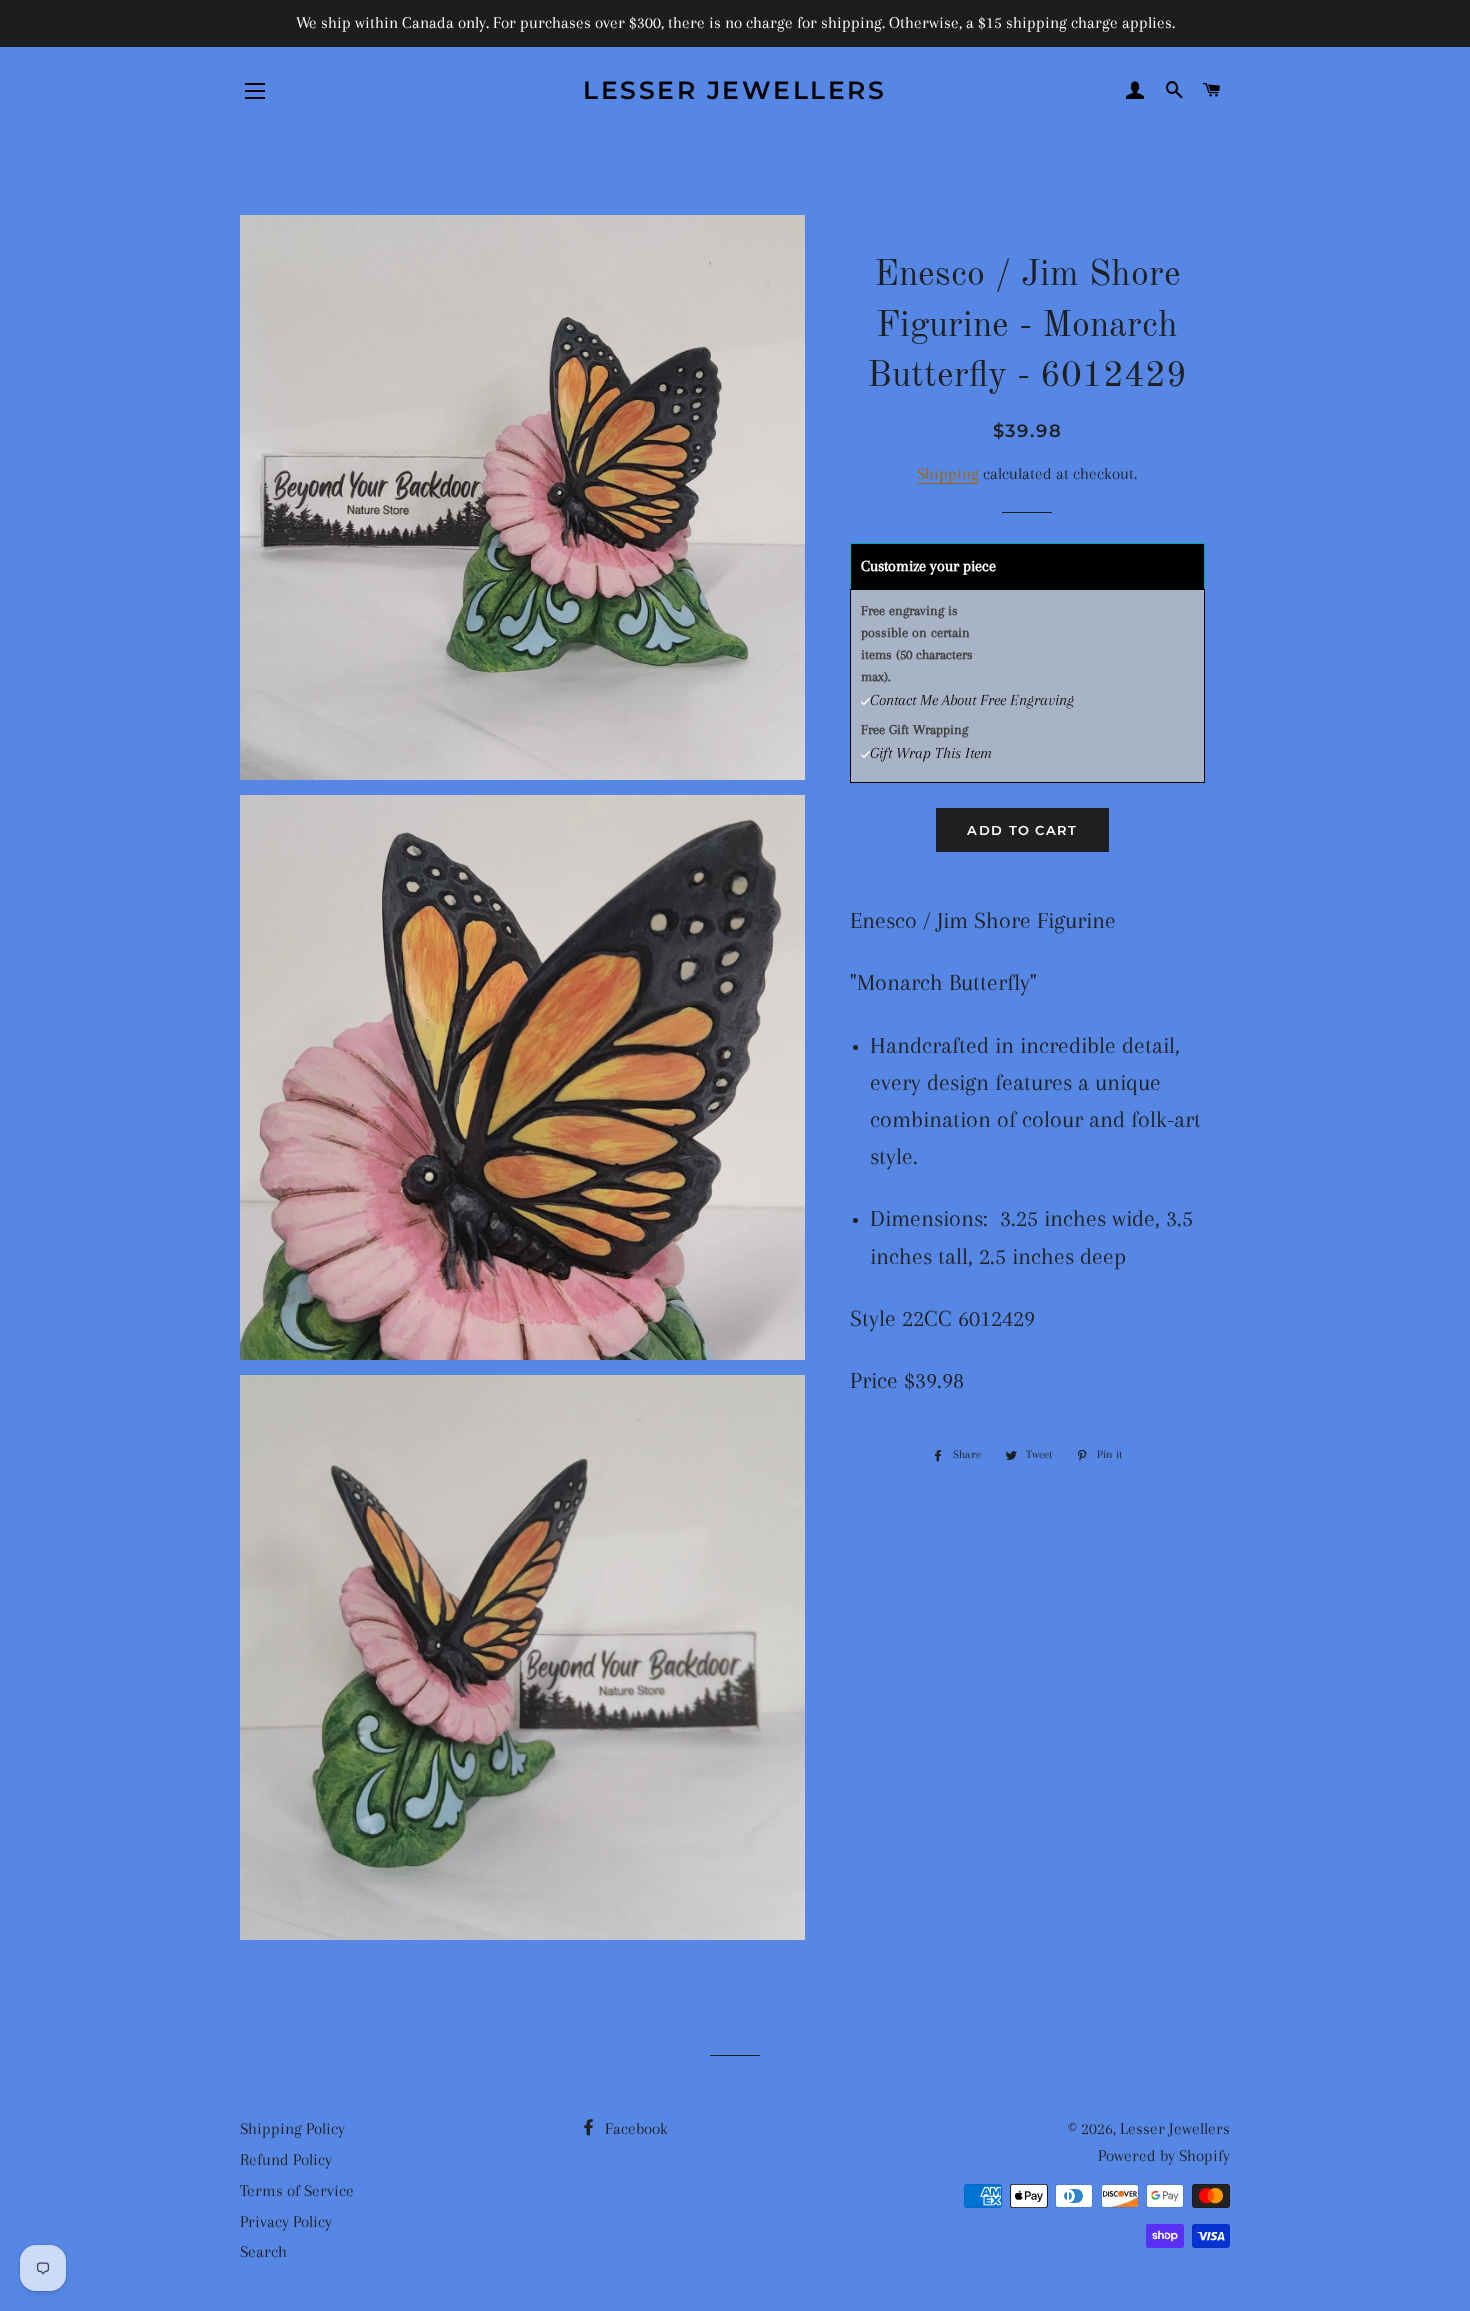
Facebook (634, 2128)
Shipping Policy (292, 2128)
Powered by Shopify (1164, 2155)
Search (263, 2251)
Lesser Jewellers (734, 90)
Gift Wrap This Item (931, 753)
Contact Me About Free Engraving (972, 700)
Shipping (948, 473)
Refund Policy (286, 2159)
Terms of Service (297, 2190)
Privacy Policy (286, 2221)
